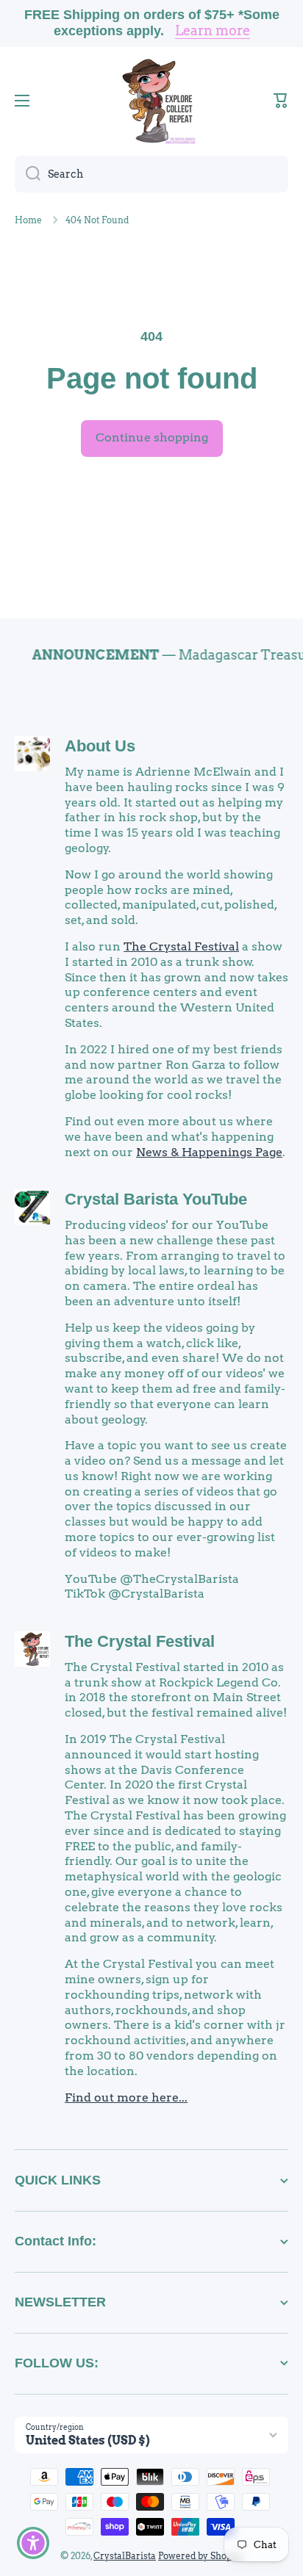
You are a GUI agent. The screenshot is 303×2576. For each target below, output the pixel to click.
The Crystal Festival (181, 946)
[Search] (28, 174)
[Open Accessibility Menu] (33, 2543)
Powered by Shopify (200, 2556)
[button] (281, 101)
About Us (100, 746)
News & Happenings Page (209, 1152)
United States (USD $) (88, 2440)
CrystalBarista (125, 2556)
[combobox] (151, 174)
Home (28, 220)
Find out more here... (126, 2097)
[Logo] (151, 101)
